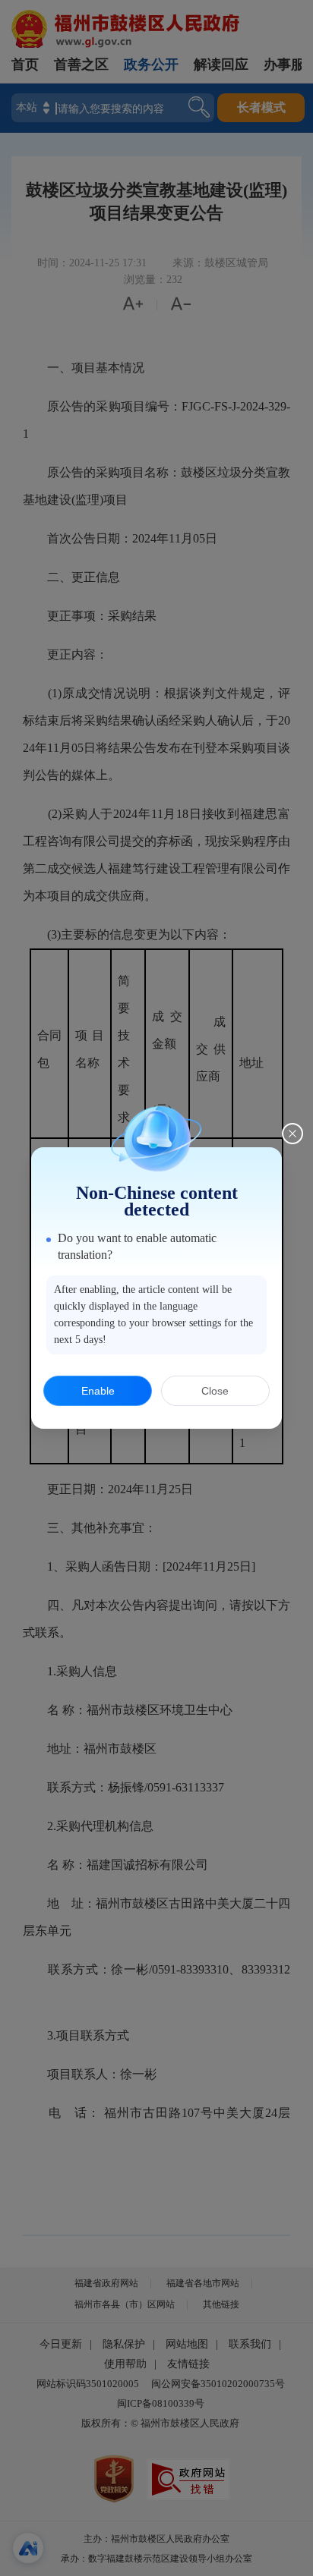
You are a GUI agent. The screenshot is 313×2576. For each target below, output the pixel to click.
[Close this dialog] (292, 1134)
